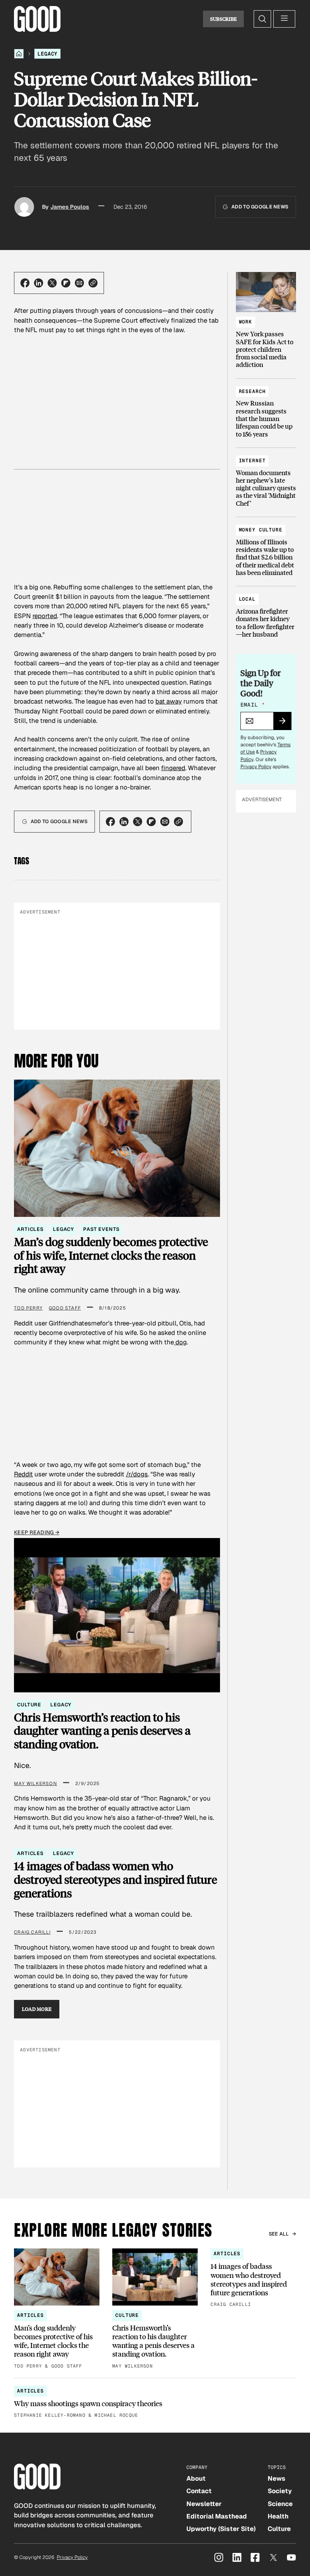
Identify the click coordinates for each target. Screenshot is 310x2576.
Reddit (23, 1474)
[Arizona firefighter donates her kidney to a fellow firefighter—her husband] (266, 613)
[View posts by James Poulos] (24, 207)
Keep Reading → (37, 1532)
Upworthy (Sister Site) (221, 2529)
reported (45, 616)
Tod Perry (28, 1308)
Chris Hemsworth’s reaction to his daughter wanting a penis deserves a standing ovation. (102, 1731)
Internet (252, 461)
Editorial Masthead (217, 2516)
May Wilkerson (36, 1784)
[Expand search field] (262, 19)
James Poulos (70, 207)
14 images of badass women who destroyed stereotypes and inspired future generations (115, 1879)
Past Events (101, 1229)
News (277, 2478)
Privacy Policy (256, 767)
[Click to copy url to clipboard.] (93, 283)
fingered (173, 768)
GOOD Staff (65, 1308)
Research (252, 391)
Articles (30, 1229)
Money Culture (261, 530)
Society (280, 2491)
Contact (199, 2491)
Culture (29, 1705)
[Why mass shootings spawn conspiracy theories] (155, 2403)
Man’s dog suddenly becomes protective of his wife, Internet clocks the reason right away (111, 1255)
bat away (169, 701)
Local (247, 599)
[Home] (19, 54)
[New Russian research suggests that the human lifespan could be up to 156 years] (266, 409)
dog (180, 1342)
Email (253, 705)
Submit (286, 723)
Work (246, 322)
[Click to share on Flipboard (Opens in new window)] (66, 283)
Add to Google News (260, 207)
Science (280, 2504)
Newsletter (204, 2504)
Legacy (47, 54)
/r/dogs (137, 1474)
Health (278, 2516)
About (196, 2478)
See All (279, 2234)
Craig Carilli (32, 1932)
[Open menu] (284, 19)
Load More (37, 2009)
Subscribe (224, 19)
